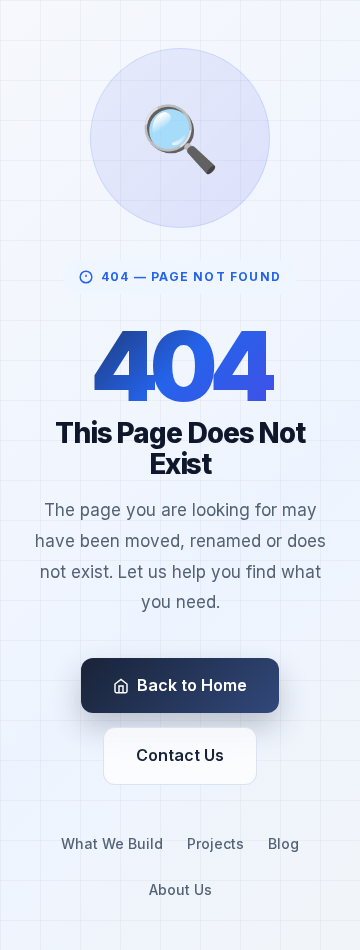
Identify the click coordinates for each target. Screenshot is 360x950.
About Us (180, 889)
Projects (215, 843)
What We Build (112, 843)
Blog (283, 843)
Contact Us (180, 755)
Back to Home (192, 685)
